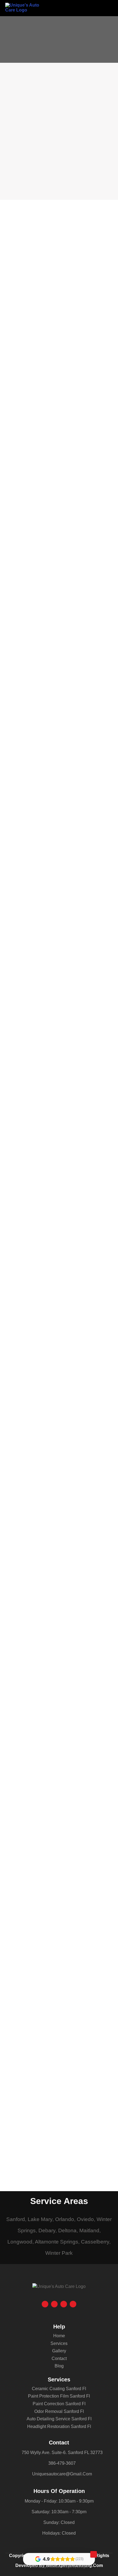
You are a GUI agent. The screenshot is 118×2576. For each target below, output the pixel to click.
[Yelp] (73, 2304)
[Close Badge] (94, 2554)
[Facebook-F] (54, 2304)
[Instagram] (64, 2304)
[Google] (45, 2304)
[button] (109, 8)
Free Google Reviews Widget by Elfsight (59, 2567)
